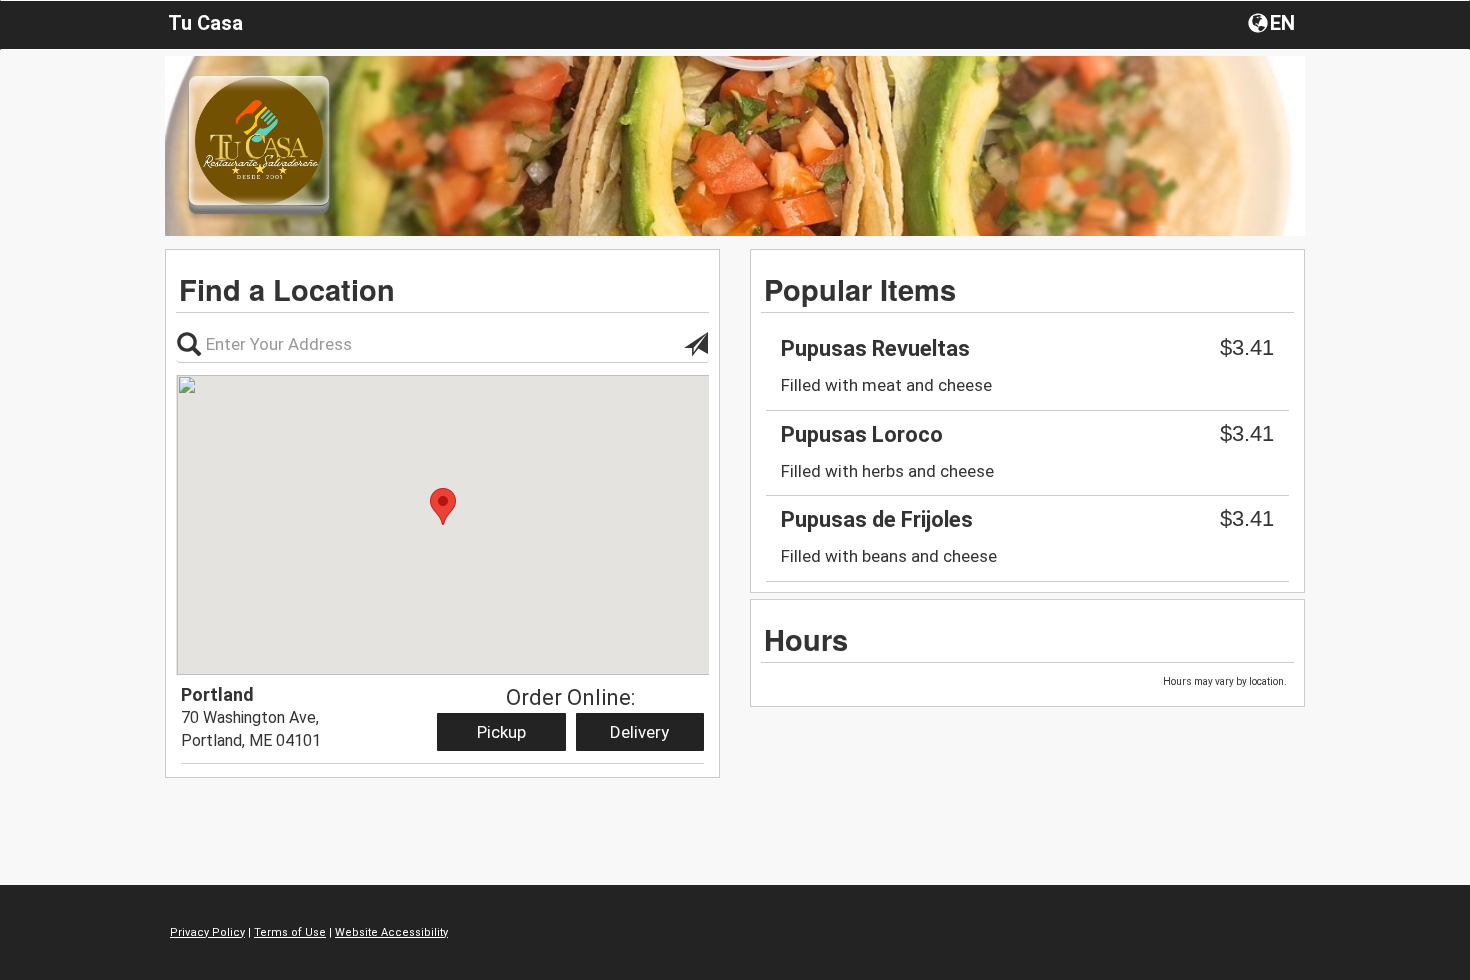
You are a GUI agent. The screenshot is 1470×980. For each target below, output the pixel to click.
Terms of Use (290, 932)
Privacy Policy (207, 932)
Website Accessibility (391, 932)
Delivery (639, 732)
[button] (1273, 22)
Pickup (501, 732)
